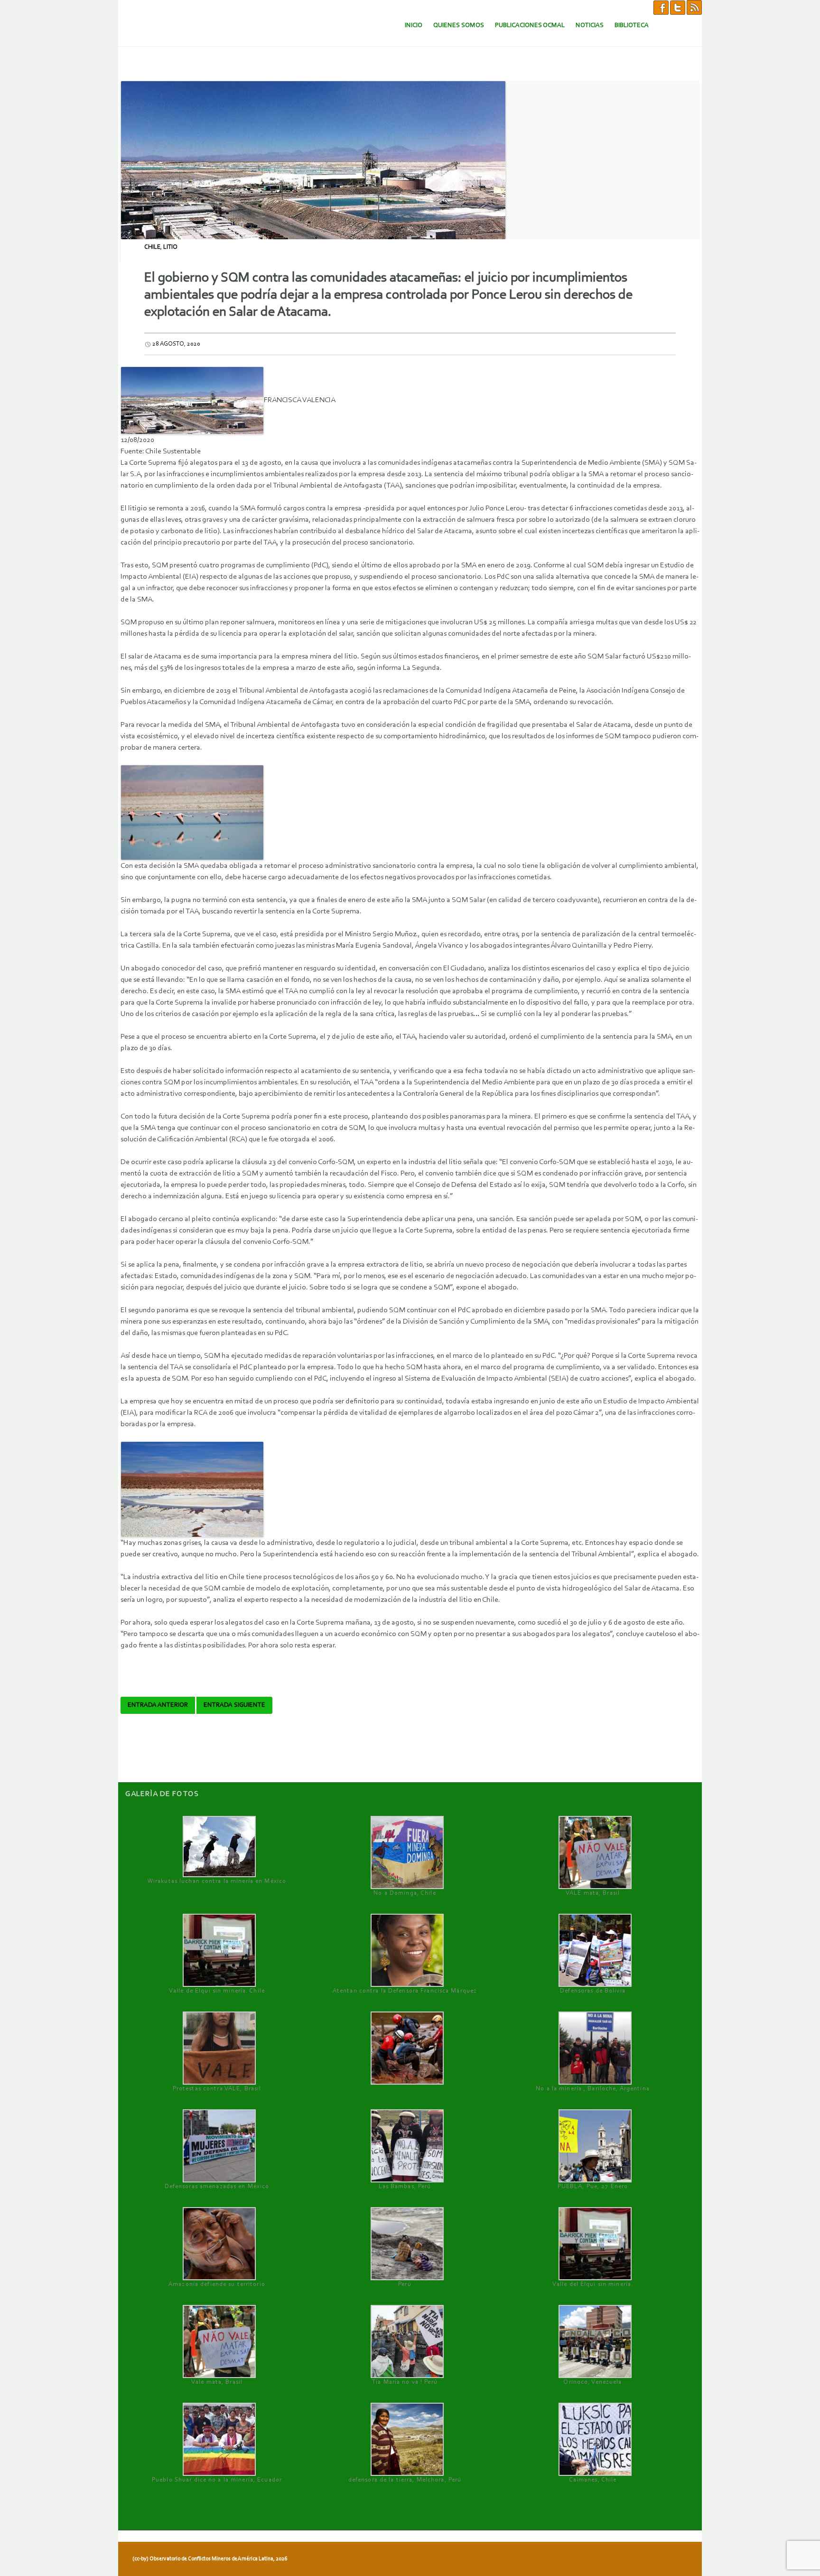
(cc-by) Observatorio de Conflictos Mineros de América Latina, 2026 (210, 2559)
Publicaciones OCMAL (530, 25)
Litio (170, 247)
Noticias (590, 25)
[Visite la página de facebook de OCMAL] (661, 7)
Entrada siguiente (234, 1705)
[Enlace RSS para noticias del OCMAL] (694, 7)
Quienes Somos (459, 25)
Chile (152, 247)
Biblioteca (632, 25)
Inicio (414, 25)
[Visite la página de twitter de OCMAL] (678, 7)
